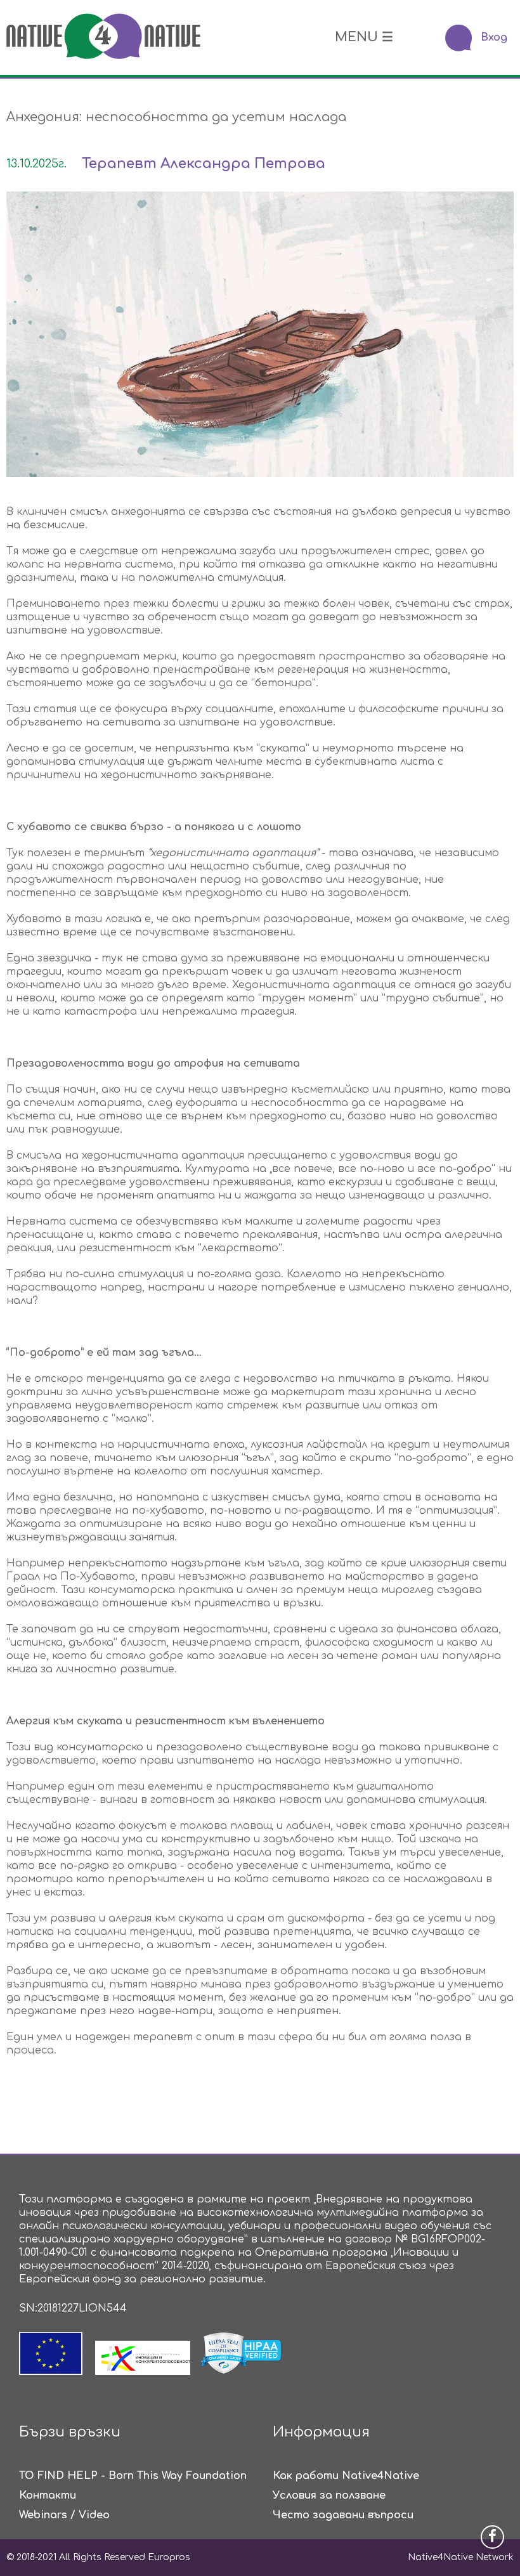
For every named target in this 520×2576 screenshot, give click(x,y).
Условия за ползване (329, 2495)
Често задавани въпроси (343, 2515)
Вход (494, 37)
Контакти (48, 2495)
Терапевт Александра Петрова (204, 164)
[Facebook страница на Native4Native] (492, 2537)
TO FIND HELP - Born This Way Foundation (133, 2476)
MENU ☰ (364, 37)
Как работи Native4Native (346, 2476)
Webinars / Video (64, 2515)
